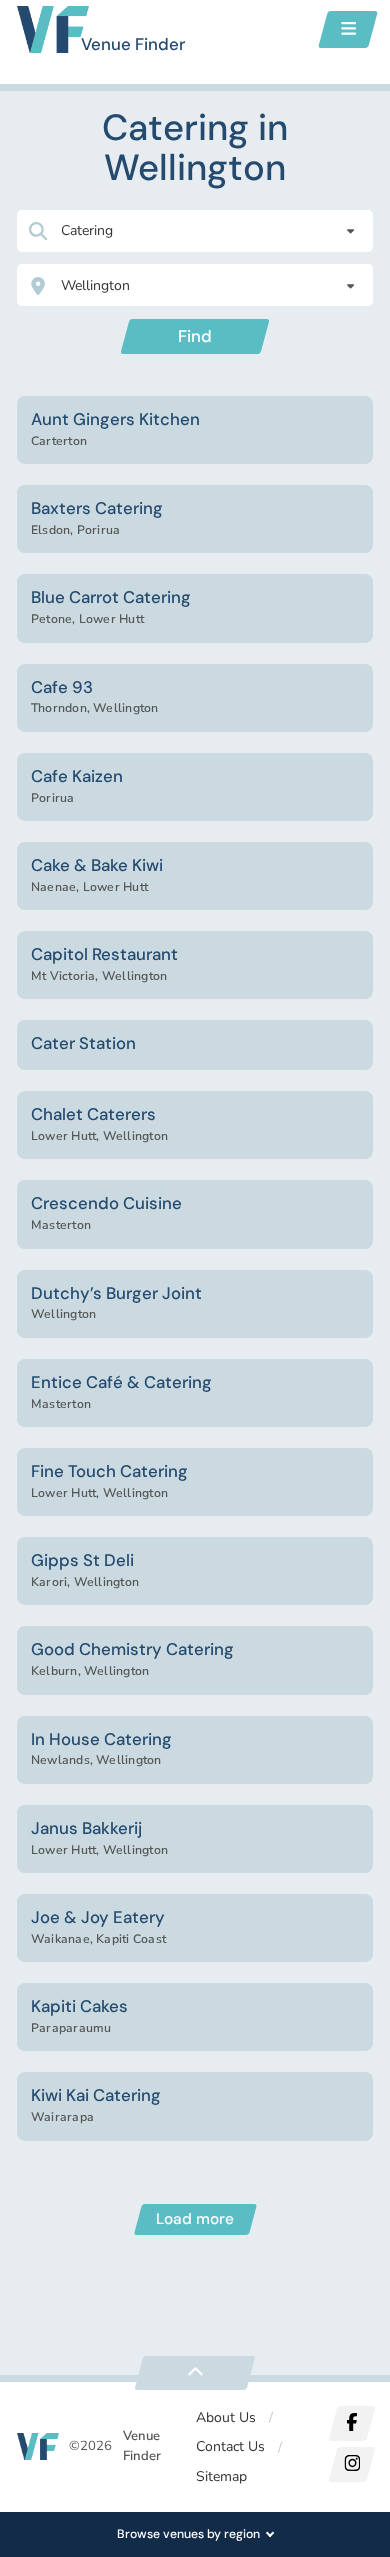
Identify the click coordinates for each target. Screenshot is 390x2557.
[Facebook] (351, 2423)
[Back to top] (194, 2373)
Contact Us (230, 2446)
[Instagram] (351, 2464)
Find (195, 336)
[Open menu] (348, 29)
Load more (195, 2219)
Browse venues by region (188, 2534)
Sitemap (221, 2476)
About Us (226, 2417)
